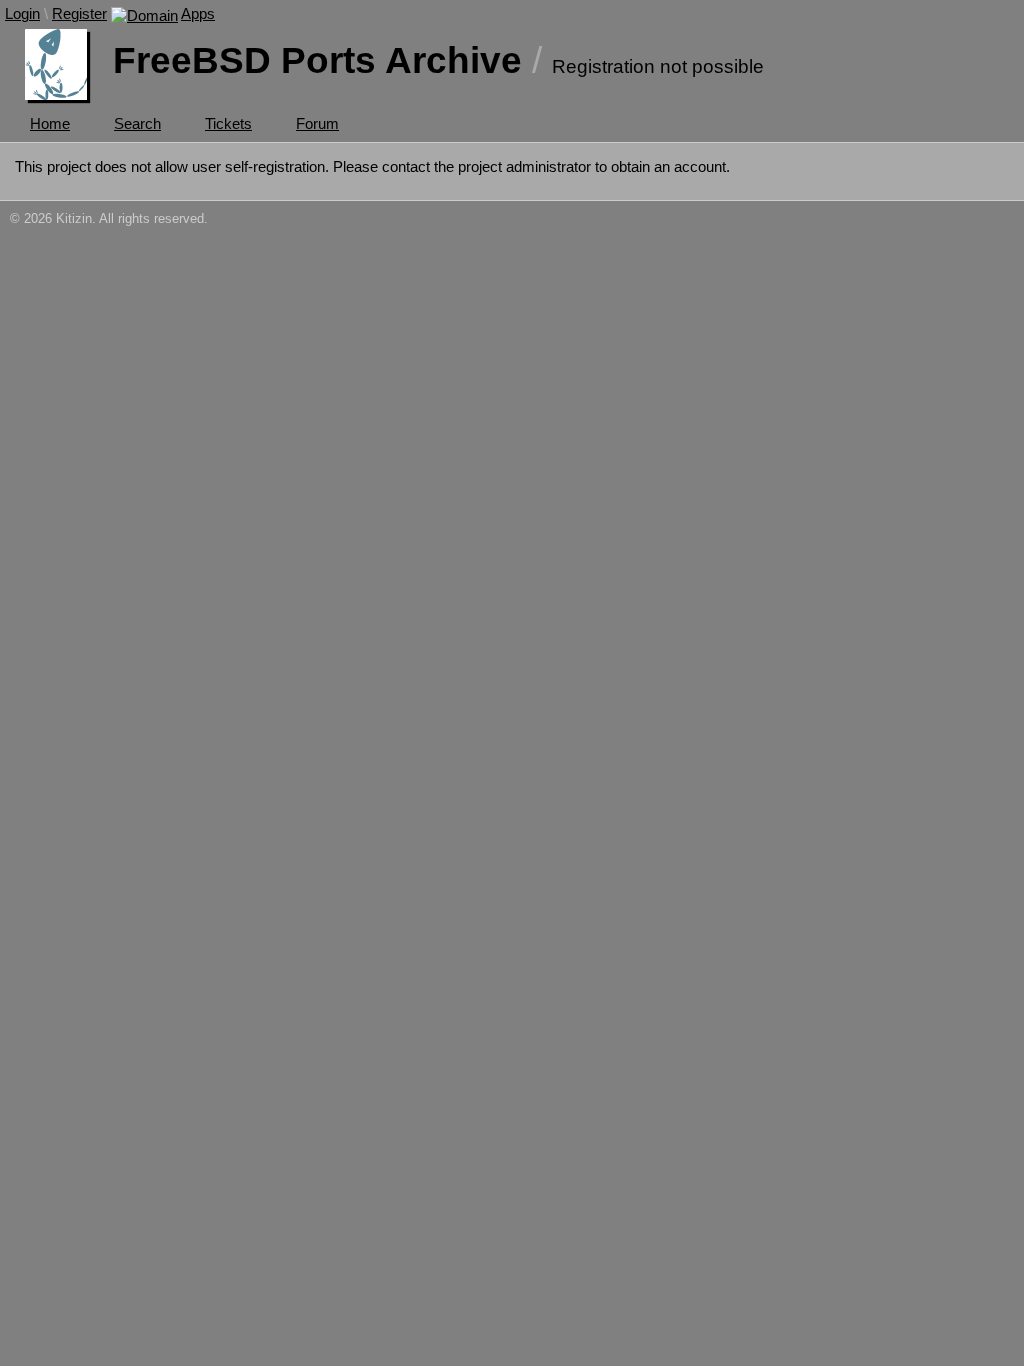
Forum (317, 123)
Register (79, 13)
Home (50, 123)
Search (137, 123)
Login (22, 13)
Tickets (228, 123)
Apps (198, 13)
